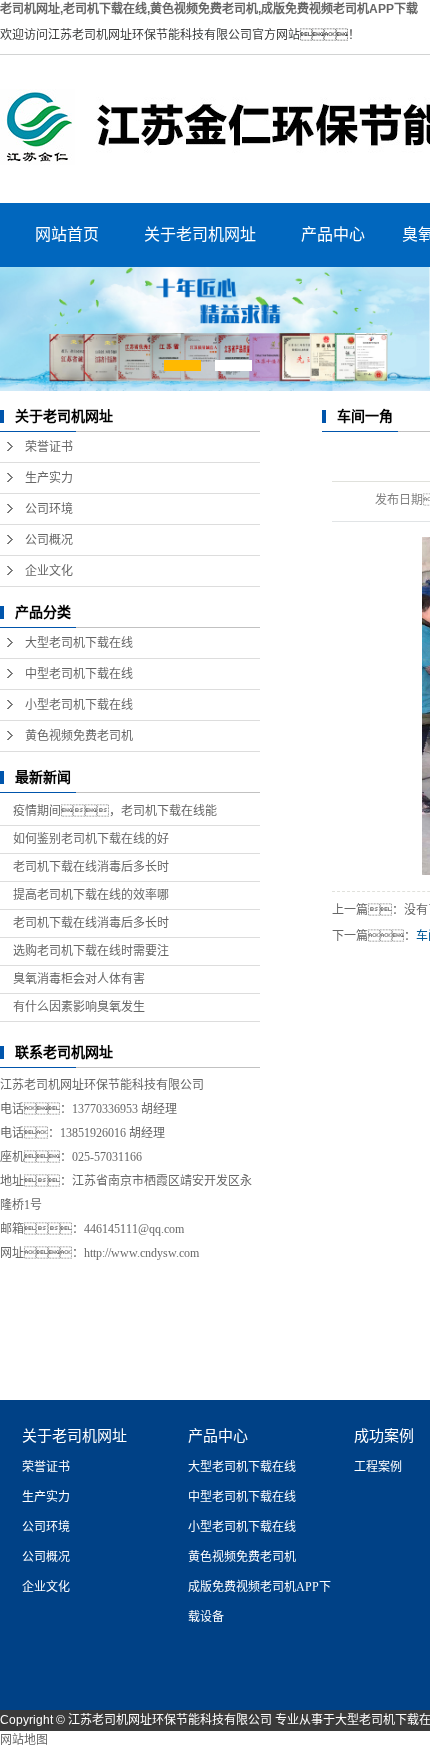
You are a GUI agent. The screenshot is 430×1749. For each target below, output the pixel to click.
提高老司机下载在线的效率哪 (91, 895)
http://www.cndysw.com (141, 1253)
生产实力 (49, 478)
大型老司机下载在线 (79, 643)
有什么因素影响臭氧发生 (79, 1007)
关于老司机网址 (200, 234)
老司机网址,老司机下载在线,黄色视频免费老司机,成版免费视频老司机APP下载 (209, 9)
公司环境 (49, 509)
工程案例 (378, 1467)
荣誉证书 (49, 447)
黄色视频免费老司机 (79, 736)
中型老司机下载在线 (79, 674)
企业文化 (49, 571)
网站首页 (67, 234)
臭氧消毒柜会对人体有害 (79, 979)
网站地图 (24, 1740)
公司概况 (49, 540)
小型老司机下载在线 (79, 705)
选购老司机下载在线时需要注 (91, 951)
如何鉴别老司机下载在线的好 (91, 839)
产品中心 (333, 234)
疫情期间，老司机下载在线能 (115, 811)
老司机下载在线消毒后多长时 (91, 867)
